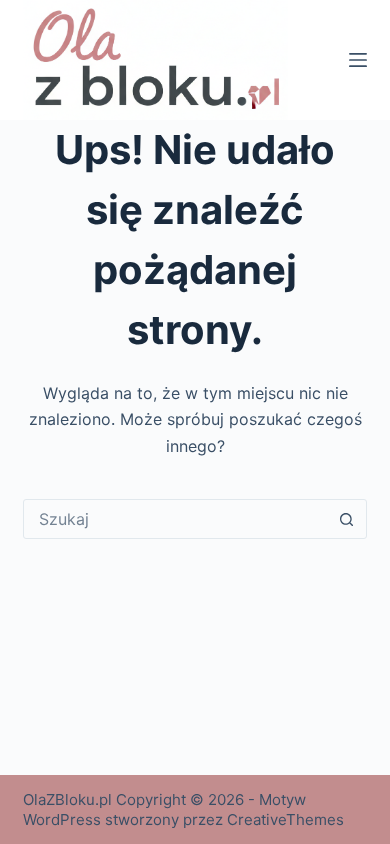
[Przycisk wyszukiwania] (347, 519)
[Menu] (358, 60)
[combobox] (175, 519)
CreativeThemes (285, 819)
